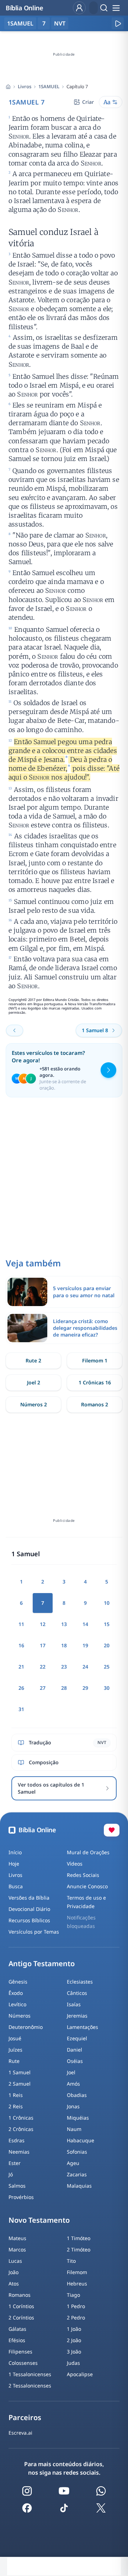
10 (107, 1603)
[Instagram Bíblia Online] (27, 2491)
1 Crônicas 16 (95, 1382)
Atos (14, 2283)
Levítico (17, 2004)
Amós (73, 2084)
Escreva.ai (20, 2433)
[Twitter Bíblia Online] (101, 2508)
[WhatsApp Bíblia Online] (101, 2491)
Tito (71, 2261)
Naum (74, 2129)
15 (107, 1624)
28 (64, 1688)
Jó (11, 2174)
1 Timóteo (79, 2238)
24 (85, 1667)
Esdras (17, 2140)
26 (21, 1688)
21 (21, 1667)
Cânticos (77, 1993)
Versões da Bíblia (29, 1898)
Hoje (14, 1864)
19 (85, 1645)
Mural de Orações (88, 1852)
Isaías (74, 2004)
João (14, 2272)
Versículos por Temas (34, 1932)
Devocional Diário (29, 1909)
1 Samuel (20, 2072)
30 (107, 1688)
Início (15, 1852)
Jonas (73, 2106)
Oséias (75, 2061)
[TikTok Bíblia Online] (64, 2508)
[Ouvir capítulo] (118, 23)
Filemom (77, 2272)
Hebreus (77, 2283)
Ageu (73, 2163)
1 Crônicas (21, 2118)
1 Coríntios (21, 2306)
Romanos (20, 2295)
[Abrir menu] (116, 8)
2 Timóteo (79, 2249)
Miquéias (78, 2118)
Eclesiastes (80, 1982)
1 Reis (16, 2095)
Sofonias (77, 2152)
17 (43, 1645)
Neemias (19, 2152)
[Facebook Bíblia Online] (27, 2508)
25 (107, 1667)
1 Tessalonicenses (30, 2374)
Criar (88, 102)
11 (21, 1624)
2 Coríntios (21, 2318)
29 (85, 1688)
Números (20, 2016)
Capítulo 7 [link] (77, 86)
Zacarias (77, 2174)
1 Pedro (76, 2306)
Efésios (17, 2340)
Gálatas (17, 2329)
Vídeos (75, 1864)
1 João (74, 2329)
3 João (74, 2352)
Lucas (15, 2261)
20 (107, 1645)
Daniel (74, 2050)
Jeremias (77, 2016)
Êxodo (16, 1993)
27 (43, 1688)
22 (43, 1667)
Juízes (15, 2050)
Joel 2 (34, 1382)
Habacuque (81, 2140)
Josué (15, 2038)
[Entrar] (79, 8)
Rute (14, 2061)
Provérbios (21, 2197)
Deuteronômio (26, 2027)
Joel (71, 2072)
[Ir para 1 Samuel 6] (15, 1030)
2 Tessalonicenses (30, 2386)
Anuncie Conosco (87, 1886)
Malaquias (79, 2186)
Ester (15, 2163)
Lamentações (82, 2027)
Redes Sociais (83, 1875)
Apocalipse (80, 2374)
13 (64, 1624)
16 (21, 1645)
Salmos (17, 2186)
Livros (25, 86)
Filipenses (20, 2352)
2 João (74, 2340)
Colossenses (23, 2363)
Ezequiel (77, 2038)
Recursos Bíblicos (29, 1920)
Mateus (17, 2238)
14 (85, 1624)
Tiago (73, 2295)
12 (43, 1624)
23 (64, 1667)
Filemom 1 (95, 1360)
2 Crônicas (21, 2129)
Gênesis (18, 1982)
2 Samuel (20, 2084)
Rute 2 (33, 1360)
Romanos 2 (95, 1404)
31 (21, 1709)
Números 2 (34, 1404)
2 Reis (16, 2106)
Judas (73, 2363)
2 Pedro (76, 2318)
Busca (16, 1886)
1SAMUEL (49, 86)
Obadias (77, 2095)
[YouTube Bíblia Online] (64, 2491)
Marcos (17, 2249)
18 (64, 1645)
